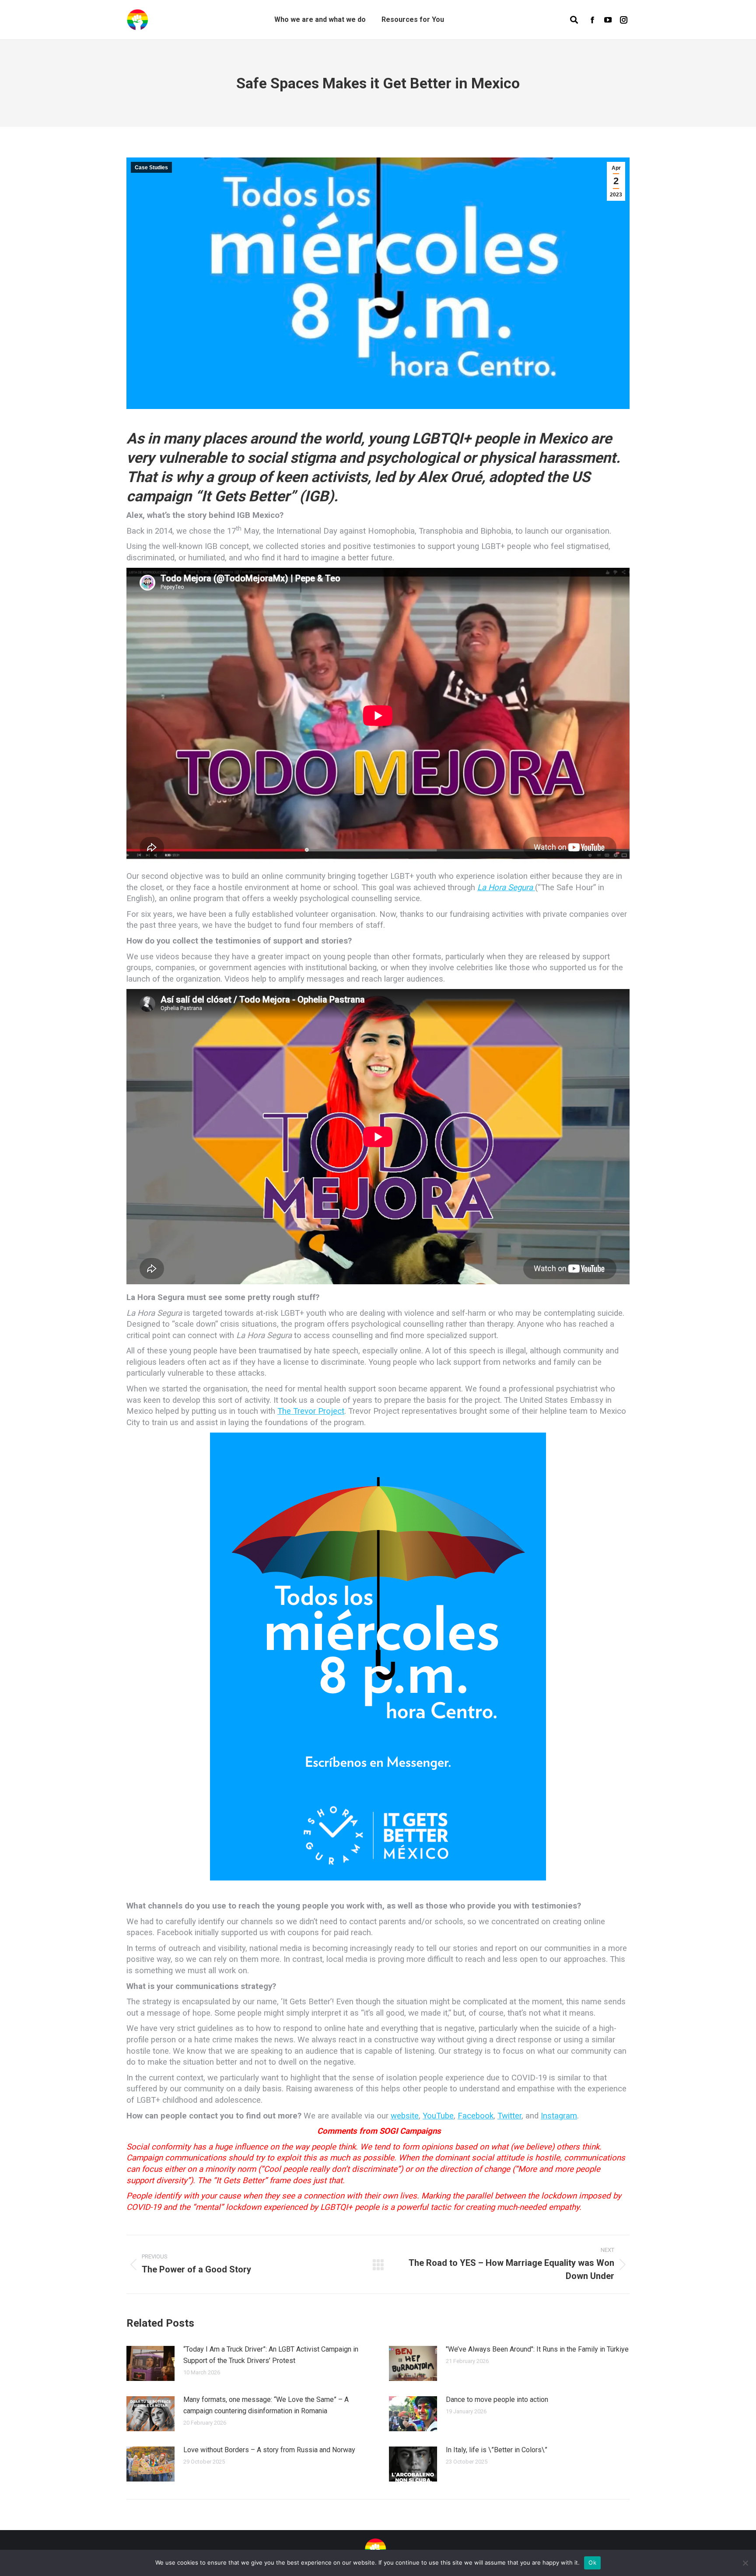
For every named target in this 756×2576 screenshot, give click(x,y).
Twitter (509, 2116)
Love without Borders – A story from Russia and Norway (269, 2450)
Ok (592, 2562)
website (405, 2116)
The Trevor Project (311, 1411)
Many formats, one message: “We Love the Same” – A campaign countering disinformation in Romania (266, 2405)
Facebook (476, 2116)
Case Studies (151, 168)
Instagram (559, 2116)
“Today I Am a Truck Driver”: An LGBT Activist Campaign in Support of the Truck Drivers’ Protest (271, 2355)
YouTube (438, 2116)
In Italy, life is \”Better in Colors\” (497, 2450)
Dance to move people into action (497, 2399)
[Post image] (150, 2363)
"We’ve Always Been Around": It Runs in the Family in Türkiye (537, 2349)
